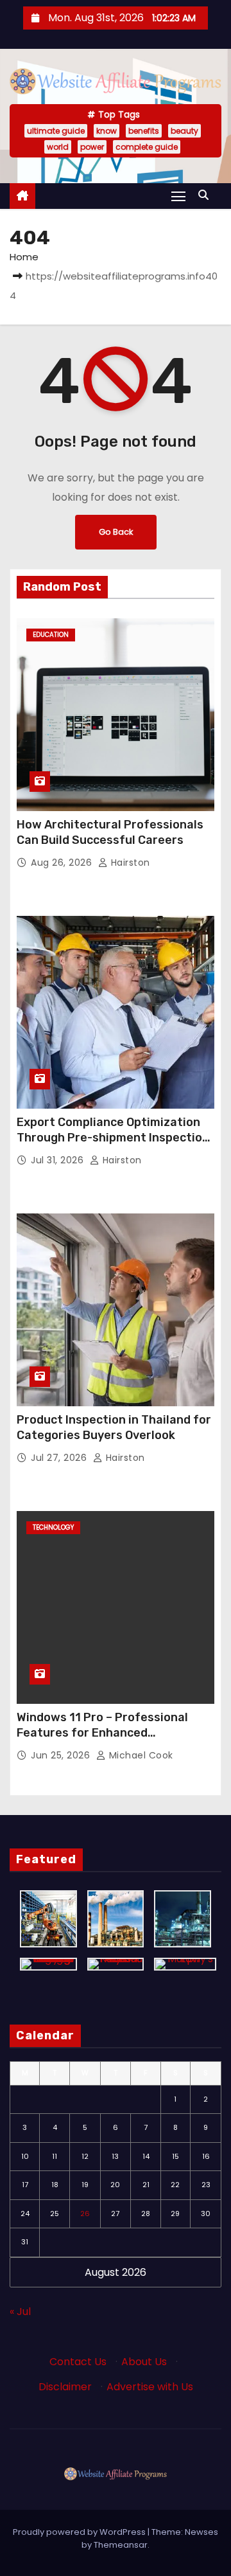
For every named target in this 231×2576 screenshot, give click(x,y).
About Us (144, 2362)
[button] (207, 195)
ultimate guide (56, 131)
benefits (144, 131)
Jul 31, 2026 (59, 1160)
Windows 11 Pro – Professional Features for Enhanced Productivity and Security (102, 1733)
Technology (53, 1527)
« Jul (20, 2312)
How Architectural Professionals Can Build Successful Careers (110, 832)
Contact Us (78, 2362)
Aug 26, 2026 (63, 863)
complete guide (147, 147)
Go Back (116, 532)
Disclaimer (65, 2387)
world (58, 147)
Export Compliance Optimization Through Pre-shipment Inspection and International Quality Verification (113, 1145)
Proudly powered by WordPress (80, 2532)
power (92, 147)
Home (24, 257)
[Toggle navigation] (178, 196)
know (107, 131)
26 (85, 2214)
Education (51, 635)
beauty (184, 131)
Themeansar (121, 2545)
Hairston (129, 863)
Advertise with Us (150, 2387)
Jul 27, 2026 (60, 1458)
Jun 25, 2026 (62, 1755)
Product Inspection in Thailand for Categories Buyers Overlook (114, 1427)
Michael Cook (140, 1755)
